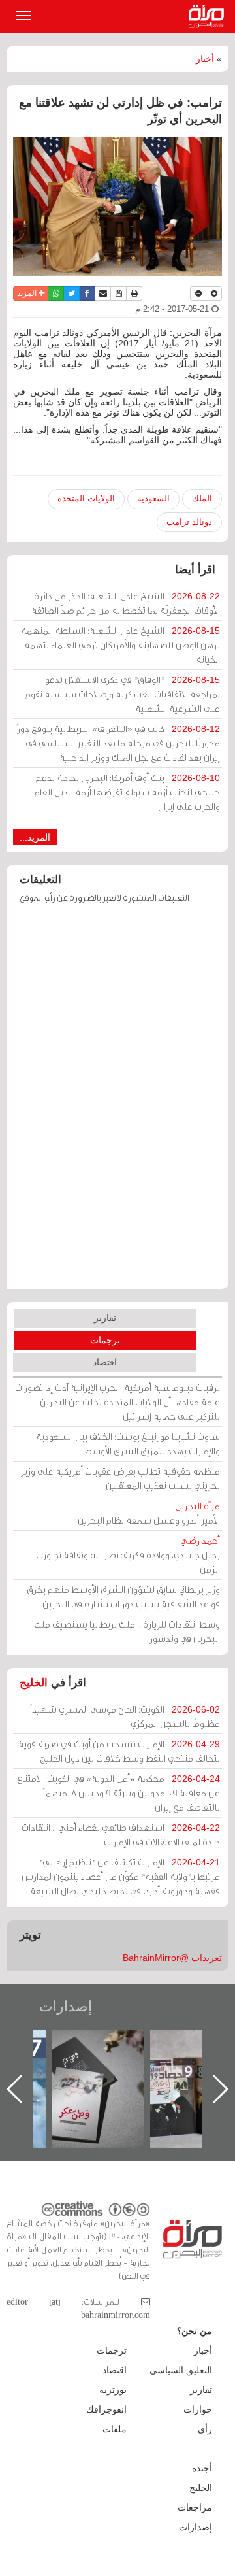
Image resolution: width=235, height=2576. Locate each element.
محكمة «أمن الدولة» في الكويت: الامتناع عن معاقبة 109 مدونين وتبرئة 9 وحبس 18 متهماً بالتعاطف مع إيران (118, 1793)
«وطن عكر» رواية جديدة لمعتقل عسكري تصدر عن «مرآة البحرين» (122, 2068)
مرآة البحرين (209, 16)
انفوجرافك (106, 2409)
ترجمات (105, 1340)
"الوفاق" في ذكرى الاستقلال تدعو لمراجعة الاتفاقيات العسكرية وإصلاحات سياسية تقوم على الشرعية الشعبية (123, 694)
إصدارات (66, 2006)
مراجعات (195, 2507)
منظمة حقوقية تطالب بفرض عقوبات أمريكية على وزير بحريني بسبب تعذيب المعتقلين (120, 1478)
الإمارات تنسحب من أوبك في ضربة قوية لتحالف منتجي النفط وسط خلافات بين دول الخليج (119, 1751)
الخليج (34, 1683)
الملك (202, 498)
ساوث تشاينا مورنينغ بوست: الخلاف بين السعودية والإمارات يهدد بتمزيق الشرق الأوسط (128, 1444)
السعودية (153, 498)
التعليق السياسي (181, 2370)
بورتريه (113, 2390)
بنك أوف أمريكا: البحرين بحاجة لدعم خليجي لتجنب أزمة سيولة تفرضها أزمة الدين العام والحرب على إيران (127, 792)
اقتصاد (105, 1362)
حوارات (198, 2409)
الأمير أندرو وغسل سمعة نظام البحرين (149, 1513)
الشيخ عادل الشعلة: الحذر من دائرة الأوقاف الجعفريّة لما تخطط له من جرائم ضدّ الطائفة (126, 603)
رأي (205, 2429)
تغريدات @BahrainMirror (172, 1958)
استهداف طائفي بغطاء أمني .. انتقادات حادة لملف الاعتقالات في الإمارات (121, 1834)
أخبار (205, 59)
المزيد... (35, 837)
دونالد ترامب (189, 522)
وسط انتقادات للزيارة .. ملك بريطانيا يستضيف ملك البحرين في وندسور (127, 1631)
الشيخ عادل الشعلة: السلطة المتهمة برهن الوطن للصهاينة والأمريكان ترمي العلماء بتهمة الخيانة (120, 645)
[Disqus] (117, 1103)
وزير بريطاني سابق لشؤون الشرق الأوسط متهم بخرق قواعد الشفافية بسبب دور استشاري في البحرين (123, 1597)
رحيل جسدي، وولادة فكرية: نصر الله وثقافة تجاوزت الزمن (128, 1555)
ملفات (115, 2429)
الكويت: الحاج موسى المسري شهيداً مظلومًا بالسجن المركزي (125, 1716)
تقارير (105, 1318)
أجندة (202, 2468)
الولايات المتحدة (86, 498)
